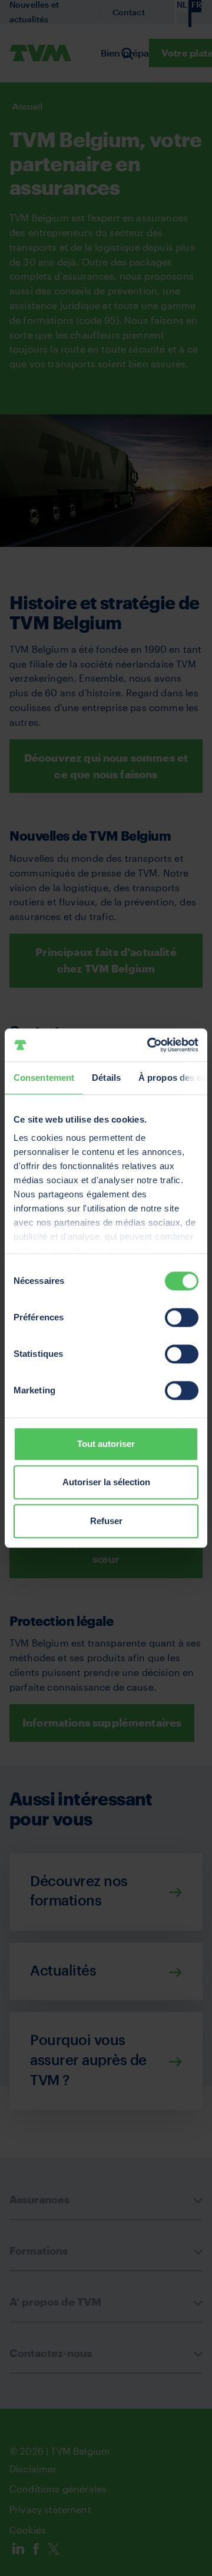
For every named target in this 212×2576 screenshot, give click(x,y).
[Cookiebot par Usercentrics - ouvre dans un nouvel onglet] (150, 1045)
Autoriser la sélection (106, 1482)
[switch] (182, 1317)
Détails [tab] (106, 1078)
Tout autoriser (106, 1444)
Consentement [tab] (44, 1078)
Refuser (106, 1521)
